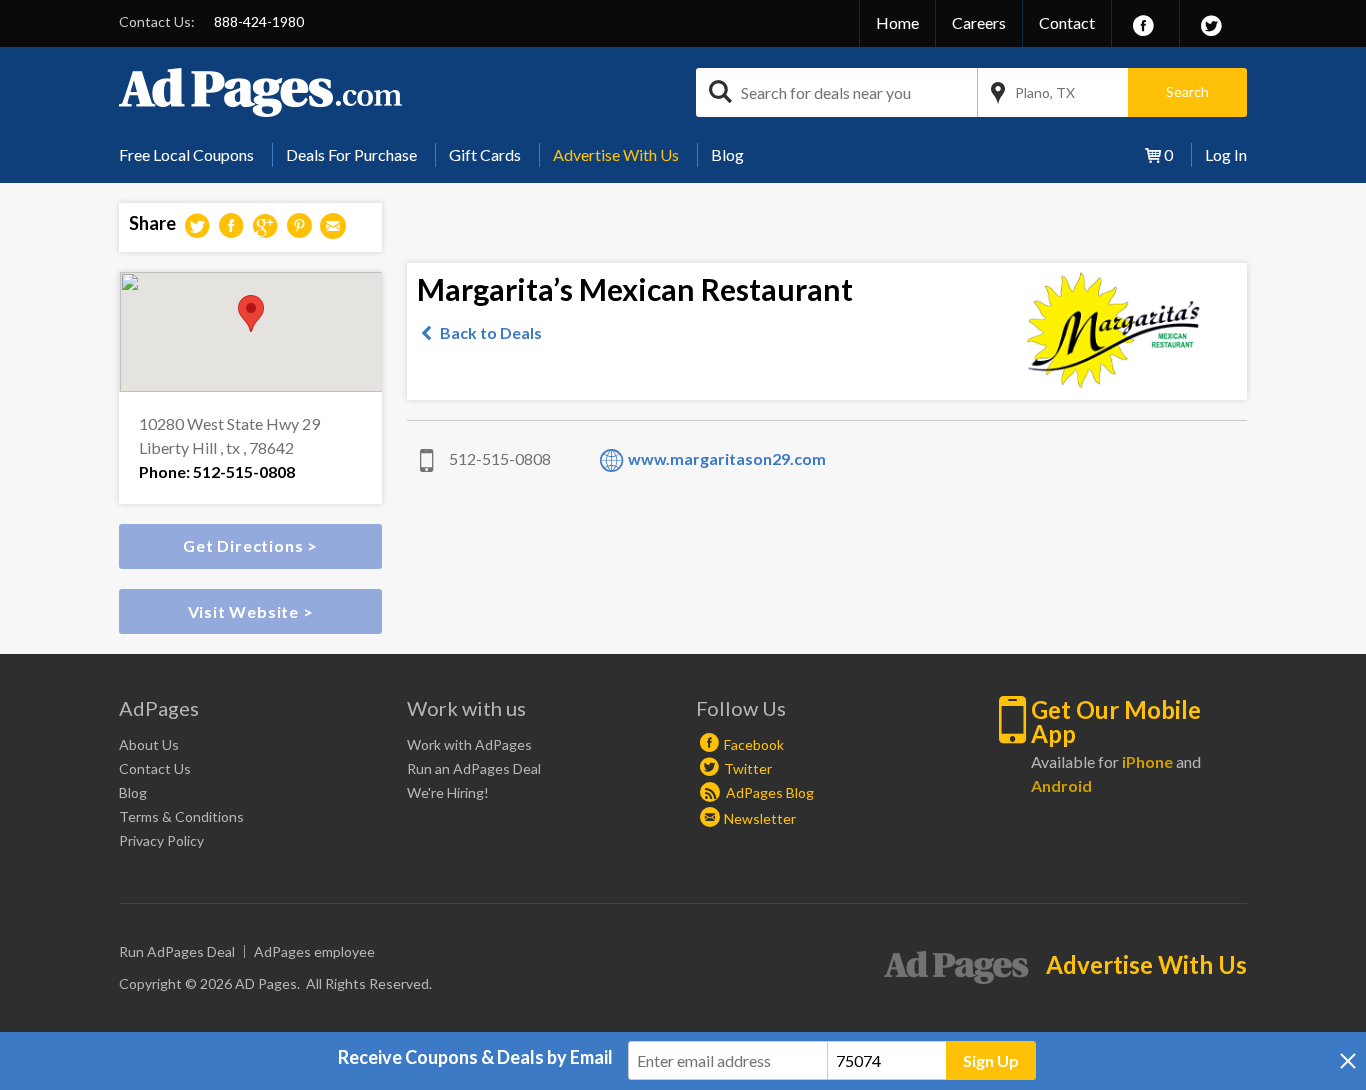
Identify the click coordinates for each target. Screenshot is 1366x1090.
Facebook (754, 744)
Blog (727, 154)
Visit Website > (251, 611)
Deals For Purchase (351, 154)
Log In (1226, 154)
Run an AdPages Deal (474, 768)
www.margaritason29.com (727, 458)
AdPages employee (314, 951)
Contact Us (155, 768)
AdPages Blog (768, 792)
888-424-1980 (259, 21)
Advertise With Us (616, 154)
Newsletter (760, 818)
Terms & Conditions (181, 816)
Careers (979, 22)
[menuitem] (194, 155)
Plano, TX (1045, 92)
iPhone (1147, 761)
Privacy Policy (161, 840)
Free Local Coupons (186, 154)
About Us (149, 744)
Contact (1067, 22)
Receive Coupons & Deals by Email (475, 1057)
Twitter (748, 768)
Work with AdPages (469, 744)
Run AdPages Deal (177, 951)
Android (1061, 785)
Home (897, 22)
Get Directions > (250, 545)
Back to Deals (491, 332)
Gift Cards (485, 154)
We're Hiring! (448, 792)
